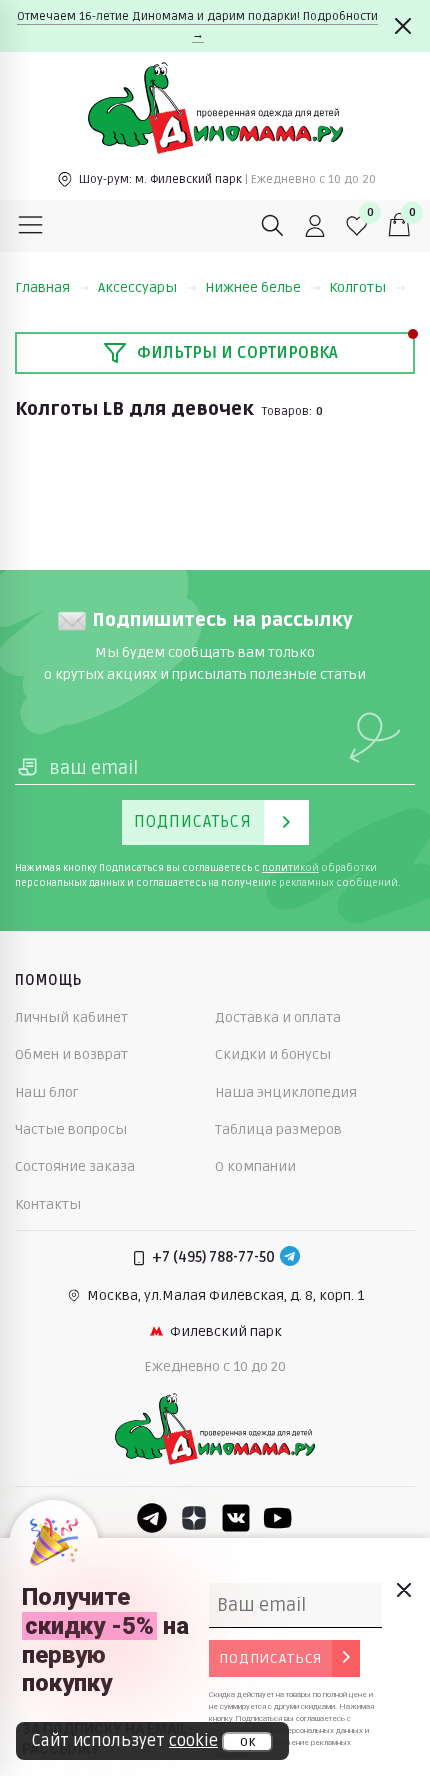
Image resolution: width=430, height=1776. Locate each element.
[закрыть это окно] (403, 1590)
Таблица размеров (278, 1129)
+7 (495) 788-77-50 (213, 1257)
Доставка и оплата (278, 1017)
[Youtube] (278, 1518)
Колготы (357, 287)
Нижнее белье (253, 287)
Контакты (48, 1204)
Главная (42, 287)
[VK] (236, 1518)
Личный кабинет (71, 1017)
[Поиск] (273, 226)
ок (247, 1742)
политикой (290, 868)
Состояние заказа (75, 1166)
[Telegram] (290, 1258)
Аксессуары (137, 287)
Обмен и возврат (71, 1054)
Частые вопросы (71, 1129)
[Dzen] (194, 1518)
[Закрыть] (403, 26)
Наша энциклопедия (286, 1092)
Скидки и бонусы (273, 1054)
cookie (193, 1741)
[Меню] (31, 226)
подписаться (270, 1658)
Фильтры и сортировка (237, 353)
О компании (255, 1166)
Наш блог (47, 1092)
